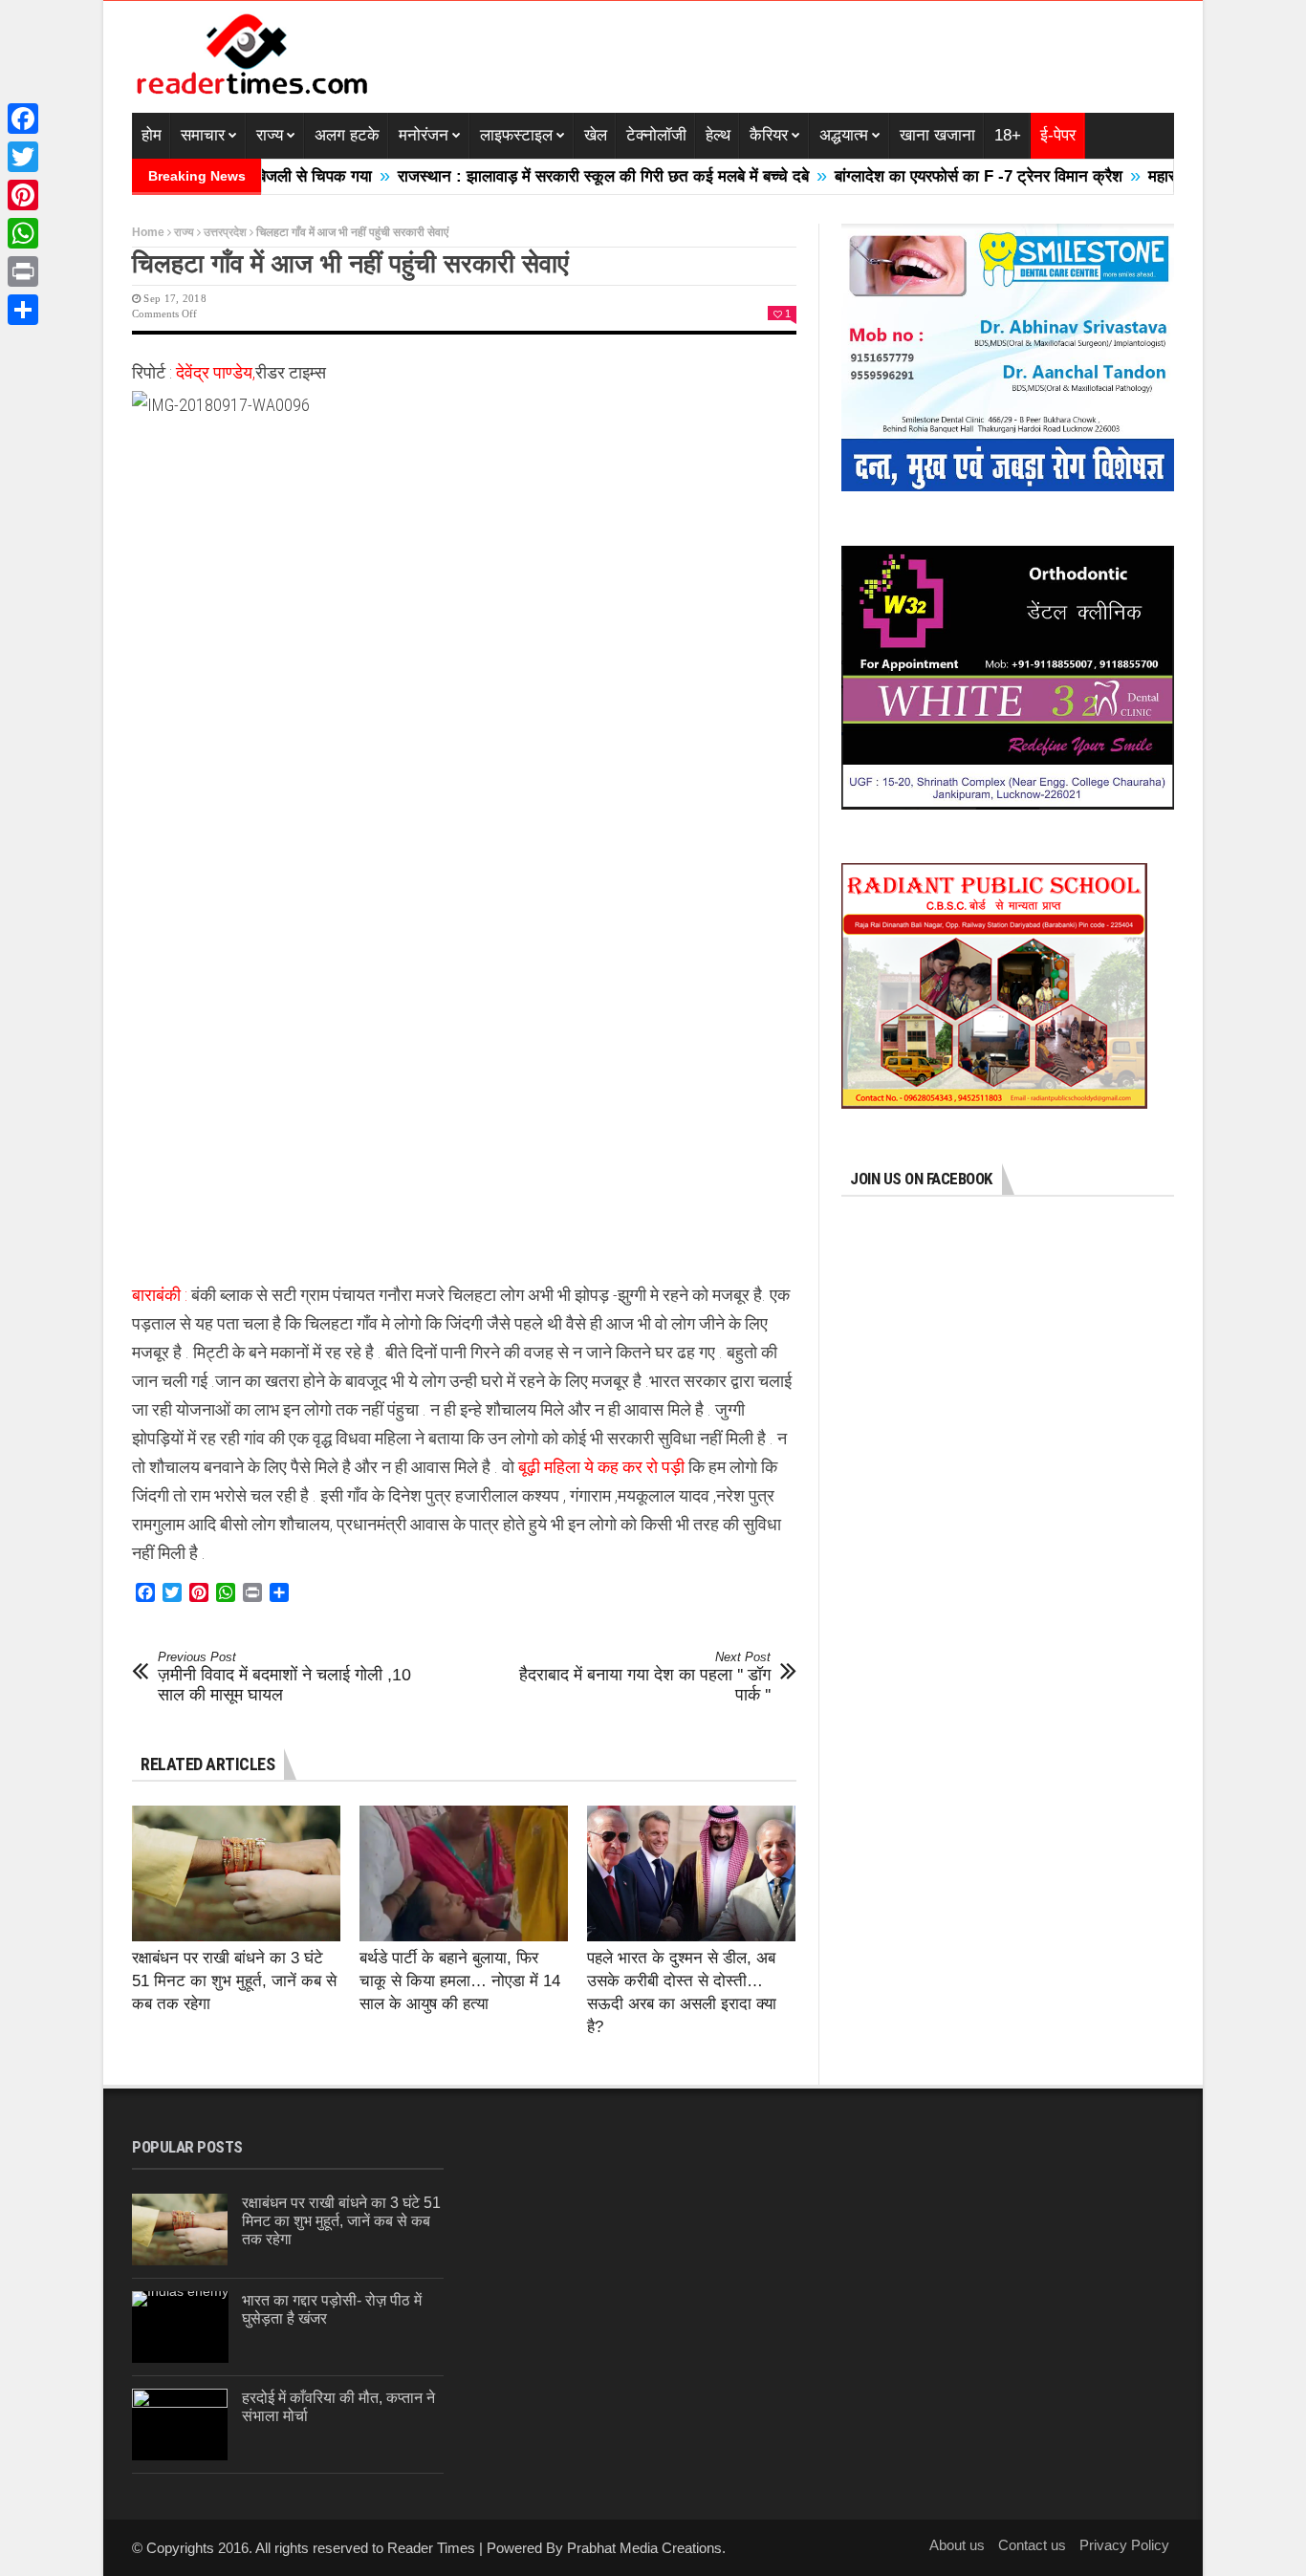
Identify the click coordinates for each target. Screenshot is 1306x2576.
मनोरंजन (424, 135)
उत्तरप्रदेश (225, 232)
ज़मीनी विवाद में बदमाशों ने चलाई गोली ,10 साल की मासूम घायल (284, 1677)
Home (148, 232)
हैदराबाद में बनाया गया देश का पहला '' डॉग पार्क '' (645, 1677)
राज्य (270, 135)
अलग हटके (347, 135)
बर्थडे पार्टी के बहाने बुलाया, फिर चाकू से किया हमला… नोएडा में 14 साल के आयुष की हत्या (460, 1981)
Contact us (1032, 2545)
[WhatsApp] (23, 233)
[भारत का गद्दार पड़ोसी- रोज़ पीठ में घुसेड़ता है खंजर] (180, 2327)
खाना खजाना (937, 135)
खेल (596, 135)
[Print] (23, 271)
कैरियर (769, 135)
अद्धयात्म (844, 135)
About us (957, 2545)
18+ (1008, 135)
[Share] (23, 310)
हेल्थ (718, 135)
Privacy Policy (1124, 2545)
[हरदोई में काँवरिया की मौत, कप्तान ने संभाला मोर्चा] (180, 2424)
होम (152, 135)
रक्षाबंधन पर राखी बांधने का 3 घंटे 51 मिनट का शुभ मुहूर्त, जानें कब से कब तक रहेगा (234, 1981)
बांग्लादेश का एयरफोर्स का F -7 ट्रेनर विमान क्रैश (924, 176)
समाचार (203, 135)
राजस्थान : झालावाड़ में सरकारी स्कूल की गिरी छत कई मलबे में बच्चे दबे (549, 176)
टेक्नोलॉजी (656, 135)
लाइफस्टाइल (516, 135)
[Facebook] (23, 119)
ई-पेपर (1058, 135)
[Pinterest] (23, 195)
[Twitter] (23, 157)
